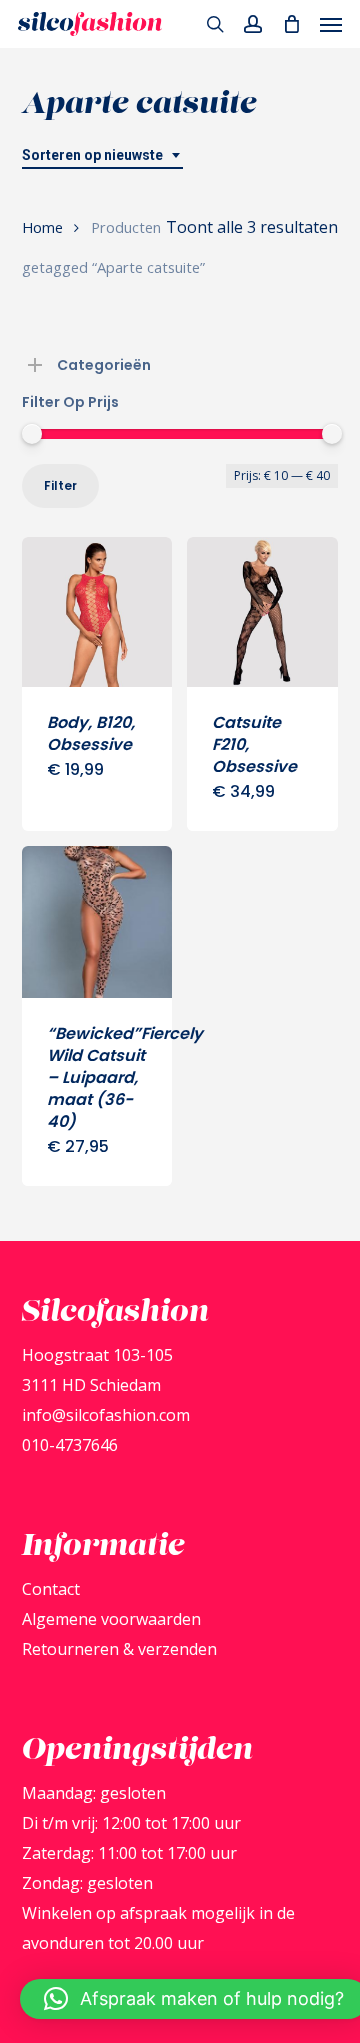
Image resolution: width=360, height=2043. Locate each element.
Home (42, 227)
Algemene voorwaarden (111, 1619)
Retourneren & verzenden (119, 1649)
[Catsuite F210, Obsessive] (262, 612)
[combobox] (102, 155)
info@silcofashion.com (106, 1415)
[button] (331, 24)
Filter (60, 485)
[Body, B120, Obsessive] (97, 612)
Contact (51, 1589)
